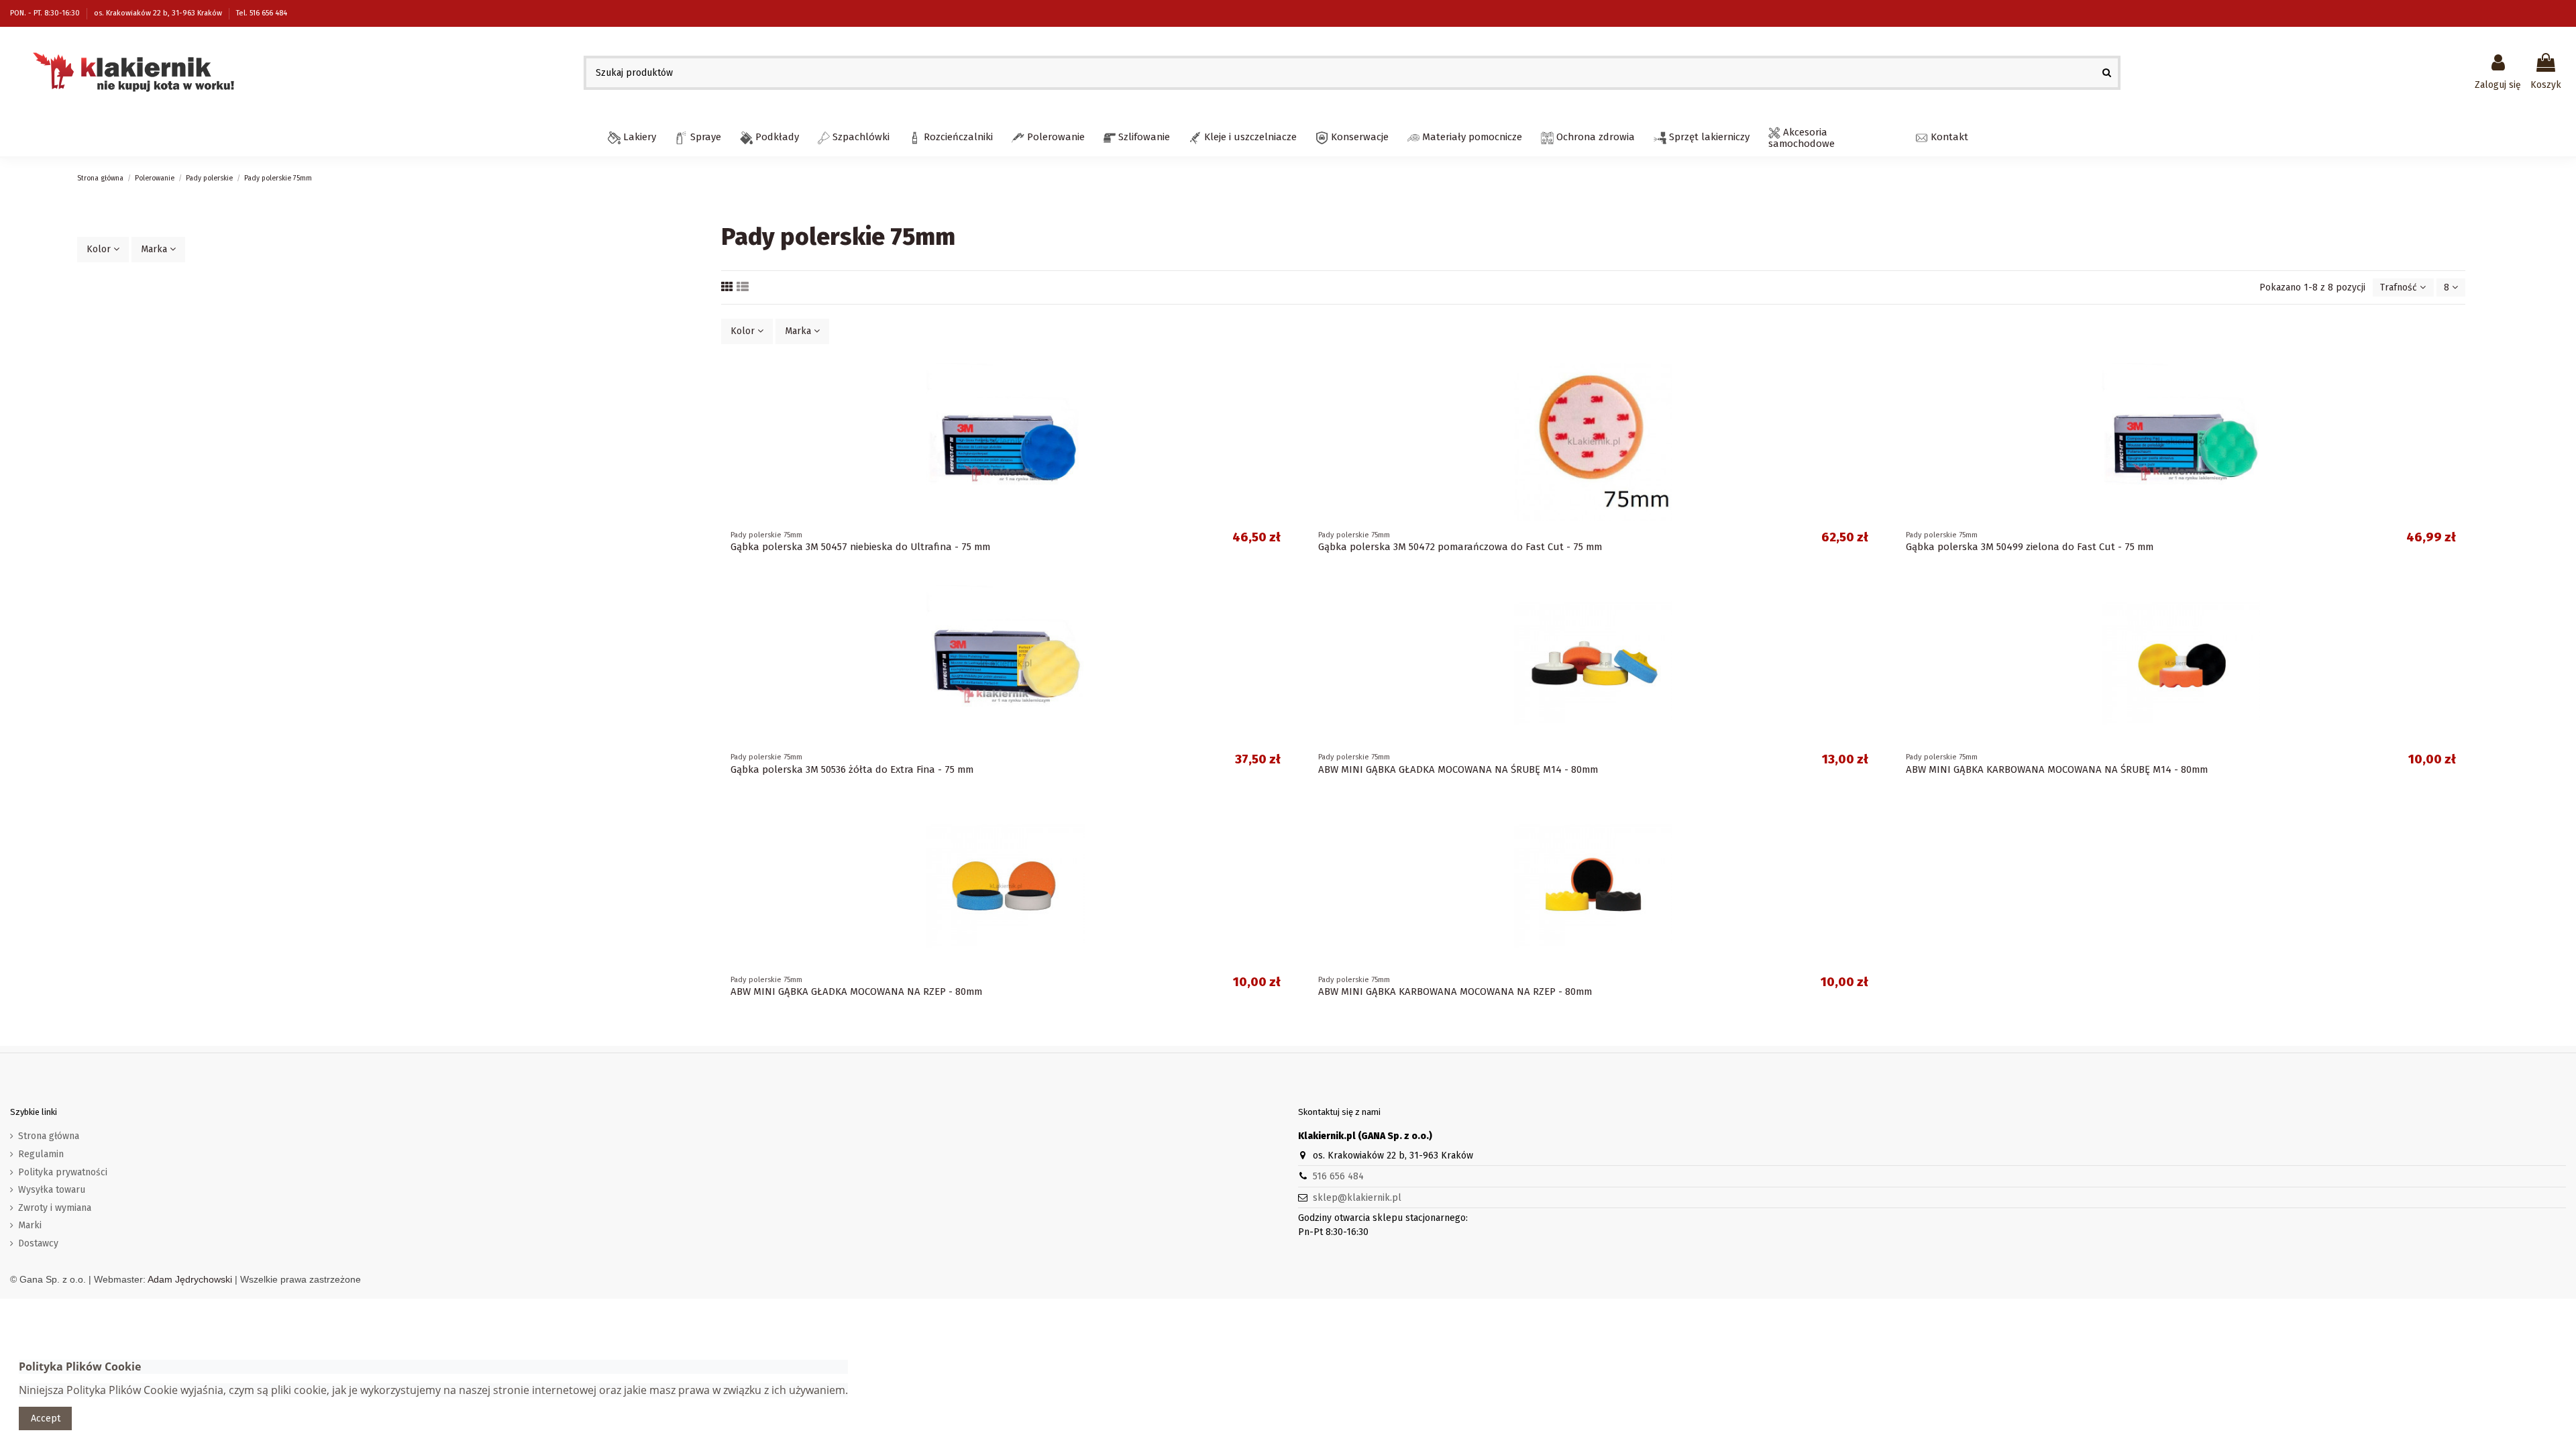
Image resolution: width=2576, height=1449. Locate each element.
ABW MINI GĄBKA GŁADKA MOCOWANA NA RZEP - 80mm (856, 991)
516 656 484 (1338, 1176)
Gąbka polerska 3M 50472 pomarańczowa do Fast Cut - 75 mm (1460, 547)
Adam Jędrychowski (190, 1279)
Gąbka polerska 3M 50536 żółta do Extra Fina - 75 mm (852, 769)
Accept (46, 1418)
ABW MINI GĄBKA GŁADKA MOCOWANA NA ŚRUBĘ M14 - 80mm (1458, 769)
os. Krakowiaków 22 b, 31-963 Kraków (159, 13)
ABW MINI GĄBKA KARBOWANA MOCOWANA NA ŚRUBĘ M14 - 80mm (2057, 769)
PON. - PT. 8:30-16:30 (46, 13)
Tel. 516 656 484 (262, 13)
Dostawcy (38, 1243)
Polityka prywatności (63, 1172)
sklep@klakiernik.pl (1357, 1198)
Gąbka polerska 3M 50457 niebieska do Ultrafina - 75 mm (860, 547)
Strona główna (49, 1136)
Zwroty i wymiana (55, 1208)
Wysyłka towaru (52, 1190)
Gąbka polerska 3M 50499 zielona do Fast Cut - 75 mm (2030, 547)
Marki (30, 1225)
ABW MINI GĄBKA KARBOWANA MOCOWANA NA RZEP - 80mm (1455, 991)
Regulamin (41, 1154)
